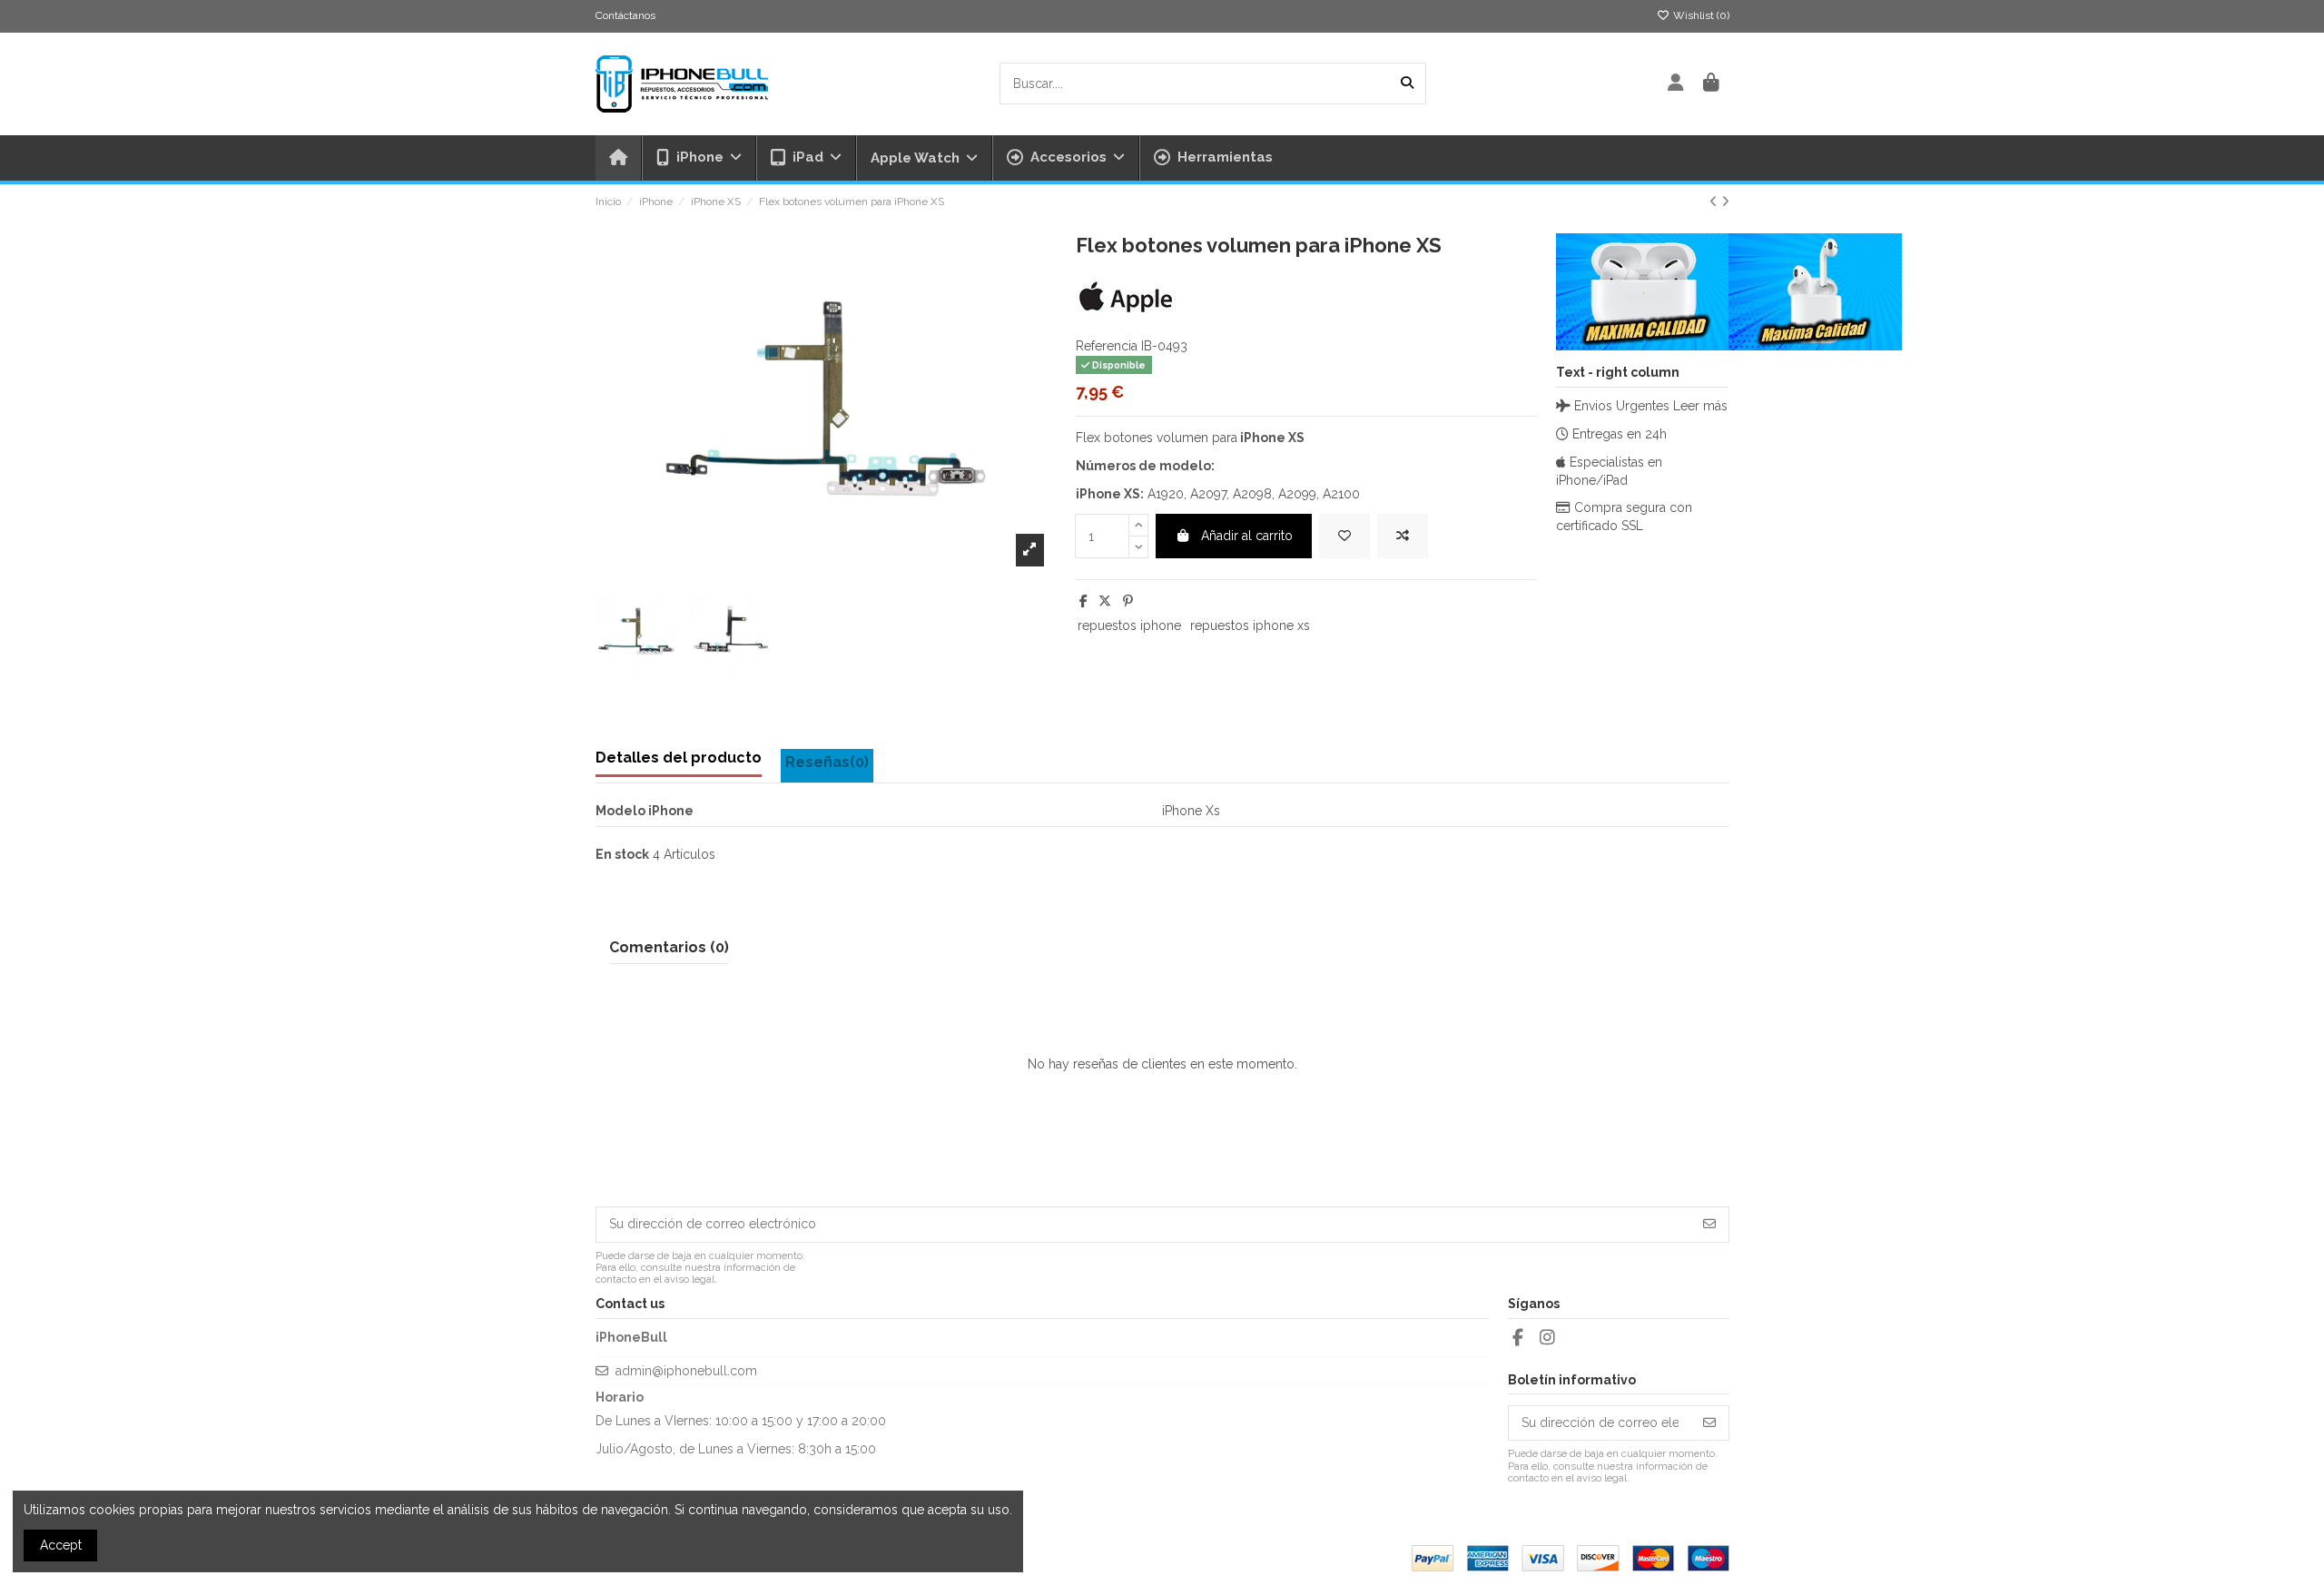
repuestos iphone (1129, 625)
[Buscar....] (1407, 83)
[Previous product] (1715, 202)
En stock (622, 854)
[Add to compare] (1403, 536)
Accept (61, 1545)
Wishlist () (1700, 15)
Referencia (1107, 346)
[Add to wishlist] (1344, 536)
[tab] (827, 766)
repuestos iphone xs (1250, 625)
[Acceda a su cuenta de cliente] (1676, 84)
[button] (1065, 158)
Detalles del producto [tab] (679, 758)
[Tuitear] (1105, 601)
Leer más (1700, 406)
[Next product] (1725, 202)
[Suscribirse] (1709, 1225)
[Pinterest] (1128, 601)
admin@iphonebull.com (686, 1371)
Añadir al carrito (1247, 536)
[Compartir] (1083, 601)
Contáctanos (625, 15)
